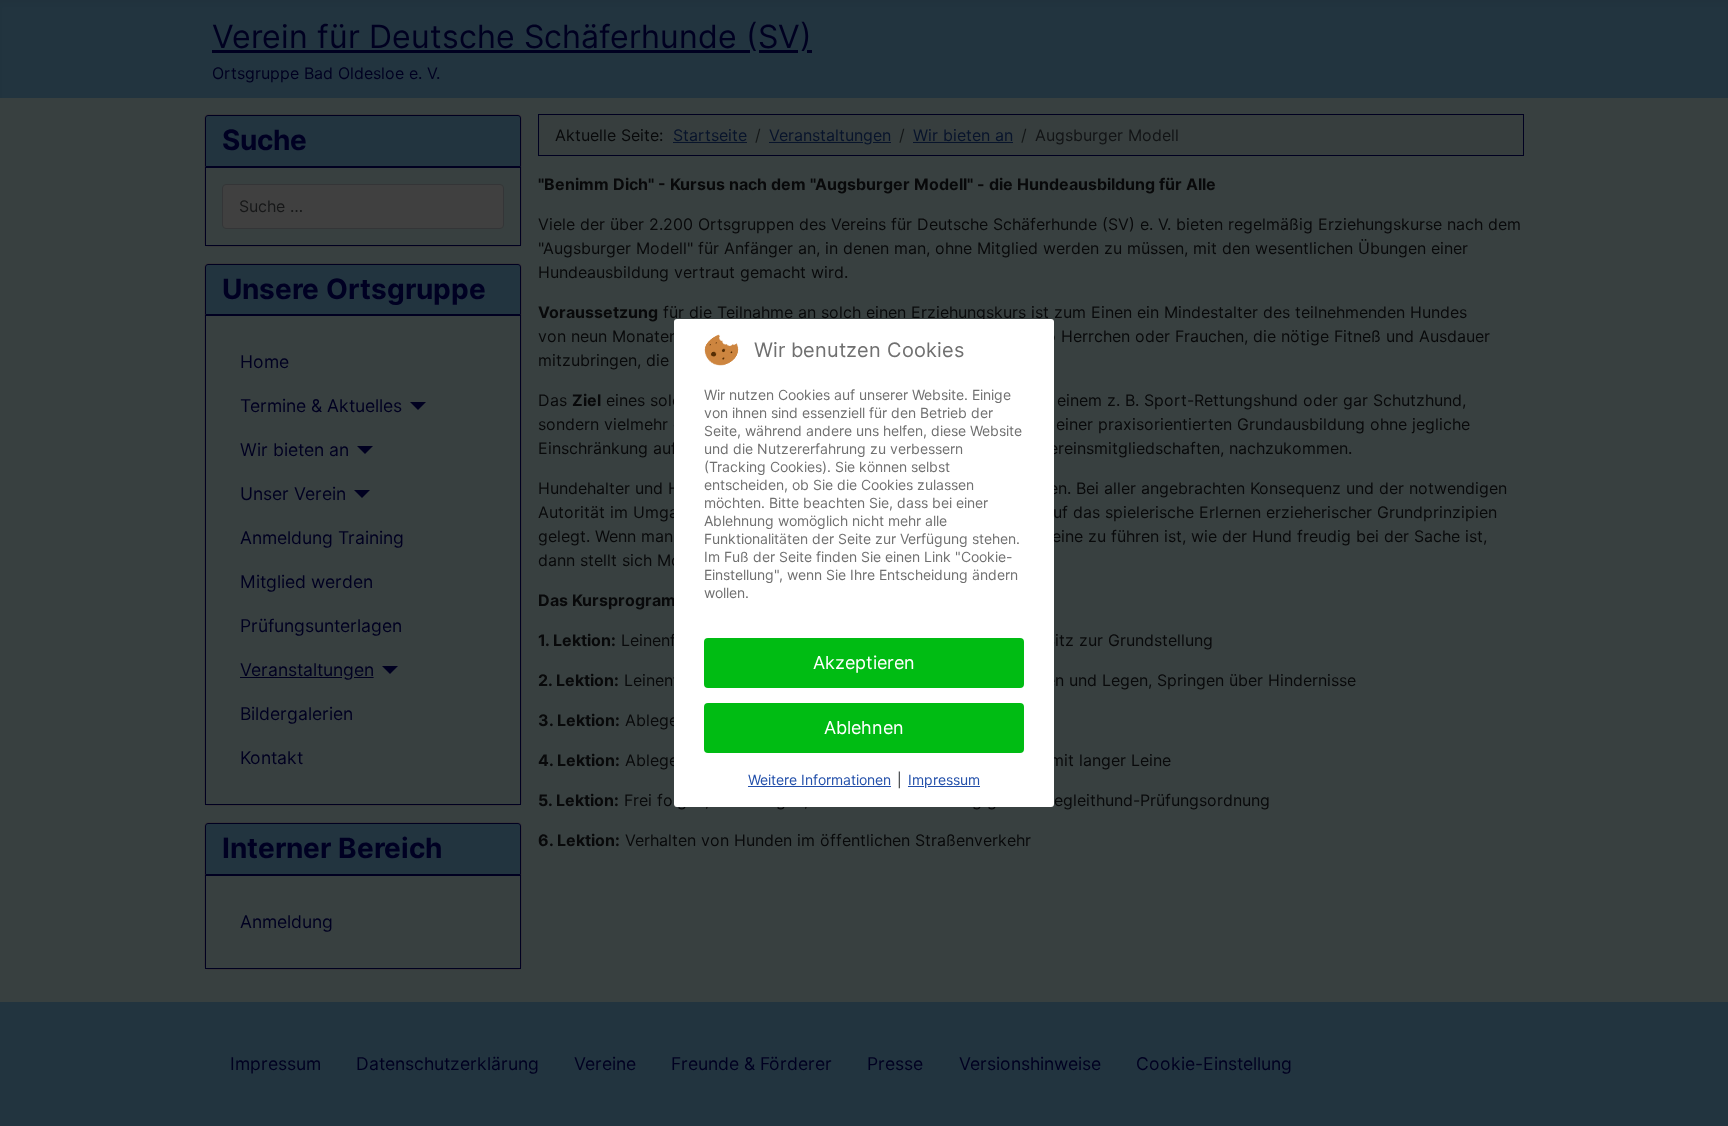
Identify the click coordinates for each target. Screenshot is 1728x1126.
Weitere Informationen (819, 779)
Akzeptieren (864, 662)
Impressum (944, 779)
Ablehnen (864, 727)
